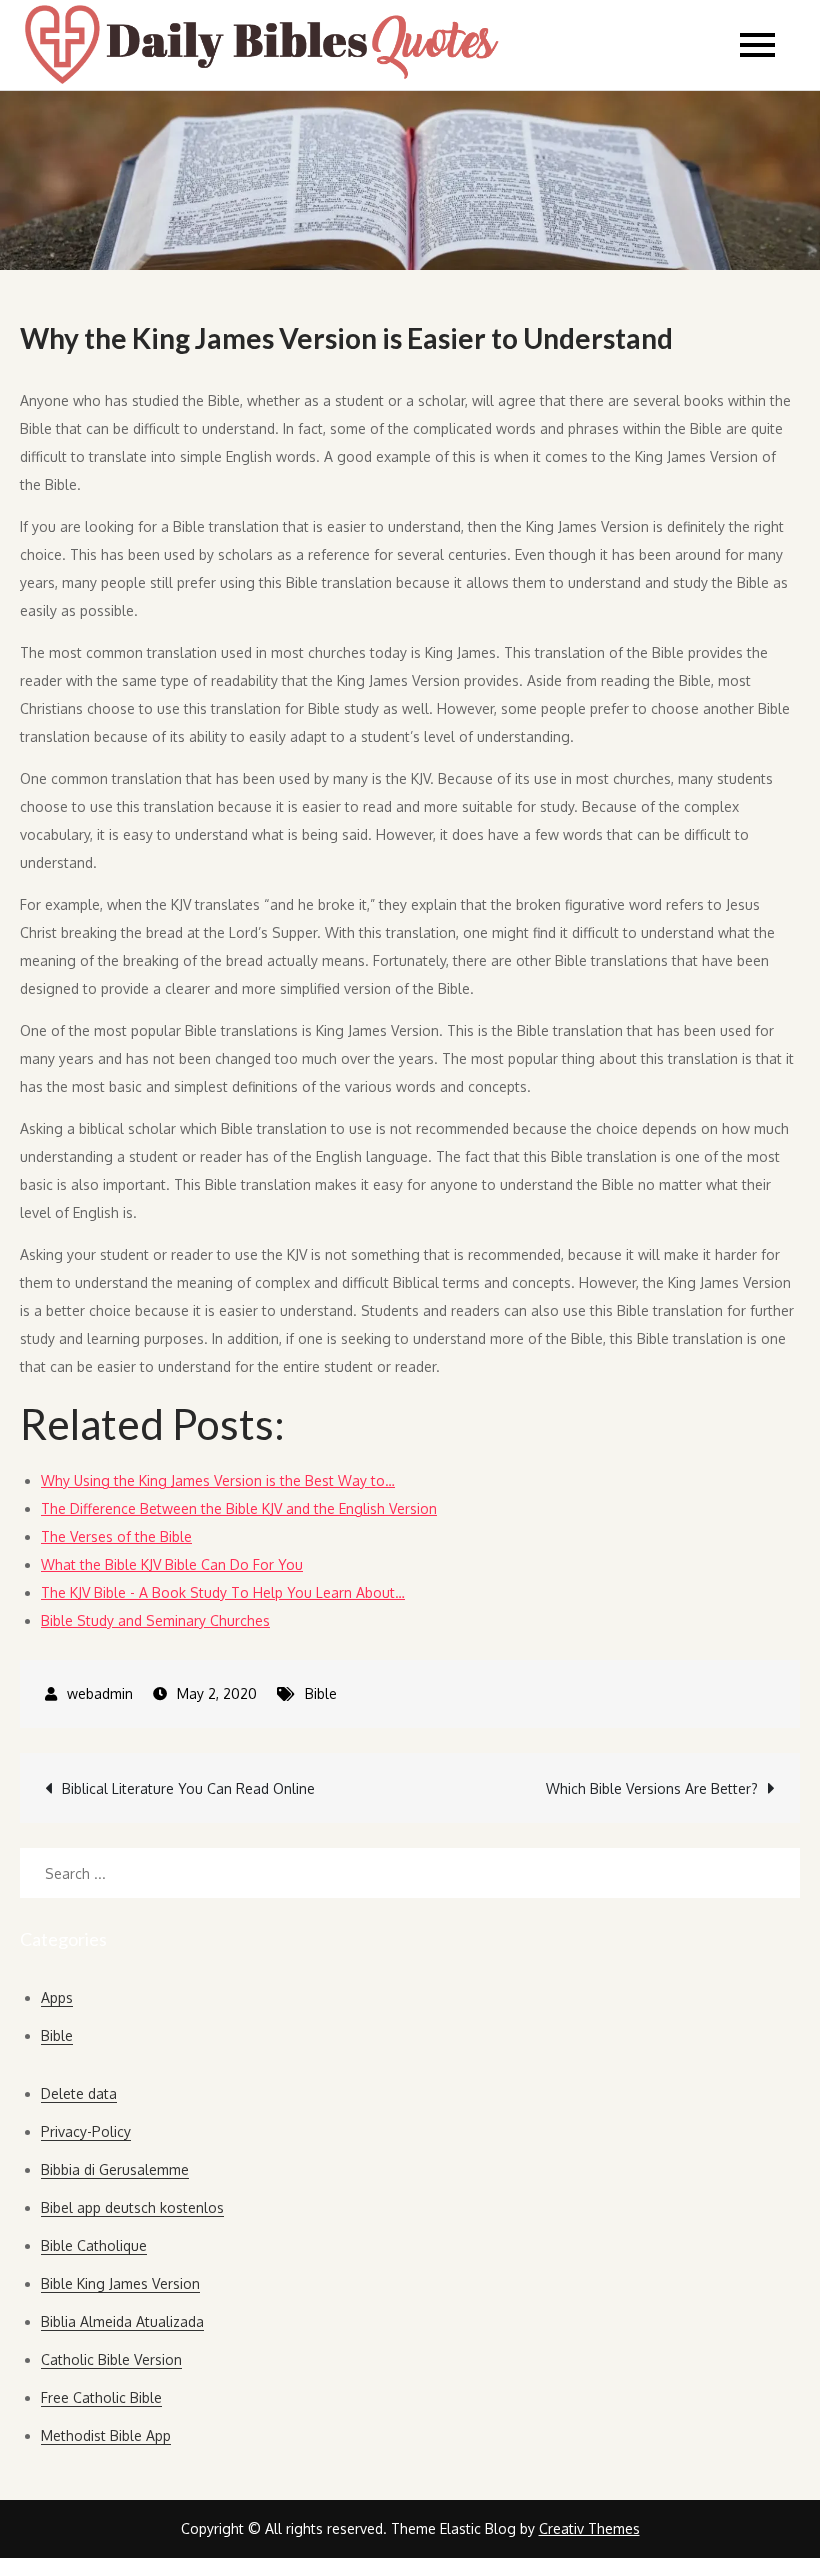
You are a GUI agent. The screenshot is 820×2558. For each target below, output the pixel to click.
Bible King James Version (120, 2283)
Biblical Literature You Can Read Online (188, 1788)
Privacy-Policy (86, 2131)
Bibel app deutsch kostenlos (132, 2207)
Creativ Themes (589, 2528)
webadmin (100, 1693)
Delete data (79, 2093)
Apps (57, 1997)
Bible (321, 1693)
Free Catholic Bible (101, 2397)
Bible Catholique (94, 2245)
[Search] (775, 1873)
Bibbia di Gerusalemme (115, 2169)
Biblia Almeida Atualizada (122, 2321)
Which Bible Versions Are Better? (652, 1788)
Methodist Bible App (106, 2435)
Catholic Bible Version (111, 2359)
